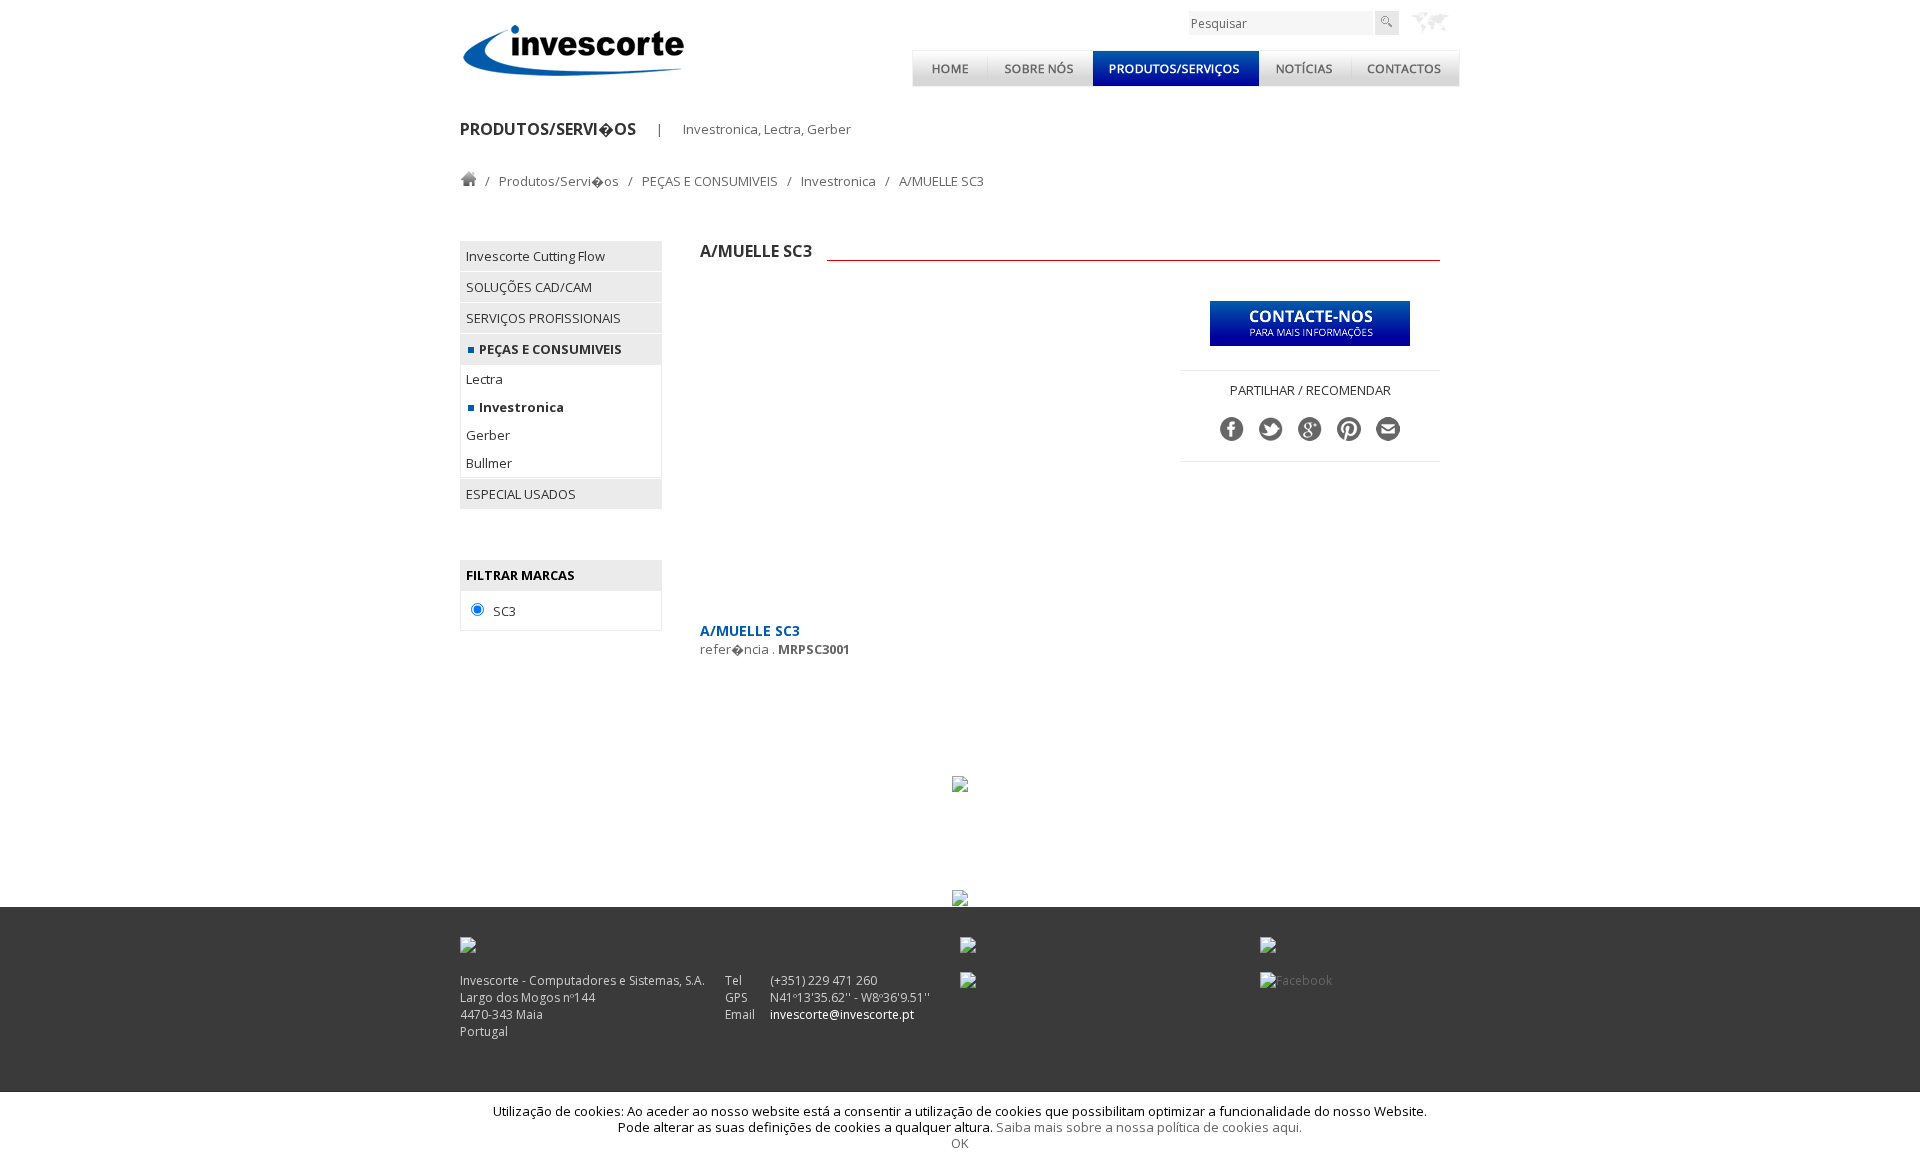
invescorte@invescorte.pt (842, 1014)
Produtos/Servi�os (559, 181)
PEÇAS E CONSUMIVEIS (710, 181)
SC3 (504, 611)
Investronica (838, 181)
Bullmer (489, 463)
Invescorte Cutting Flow (535, 256)
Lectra (484, 379)
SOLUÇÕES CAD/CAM (529, 287)
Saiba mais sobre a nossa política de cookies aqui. (1149, 1127)
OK (960, 1143)
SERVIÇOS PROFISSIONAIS (543, 318)
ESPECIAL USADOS (521, 494)
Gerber (488, 435)
